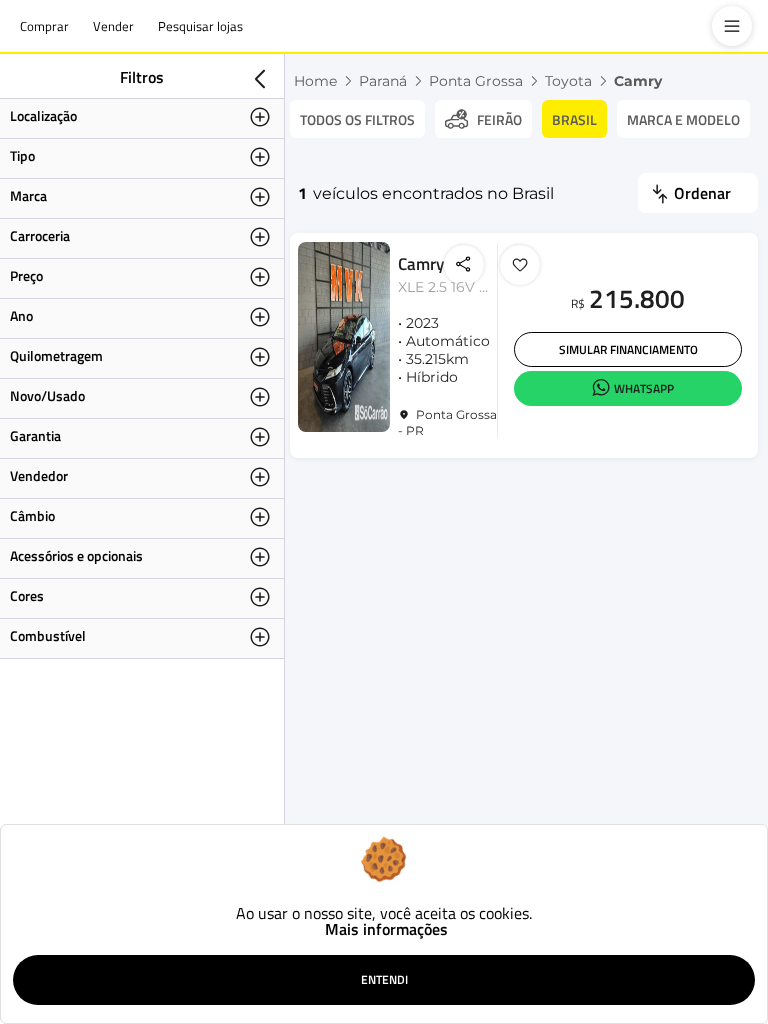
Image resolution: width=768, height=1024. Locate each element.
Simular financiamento (628, 349)
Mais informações (386, 929)
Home (315, 81)
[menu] (732, 26)
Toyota (568, 81)
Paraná (383, 81)
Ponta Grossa (476, 81)
